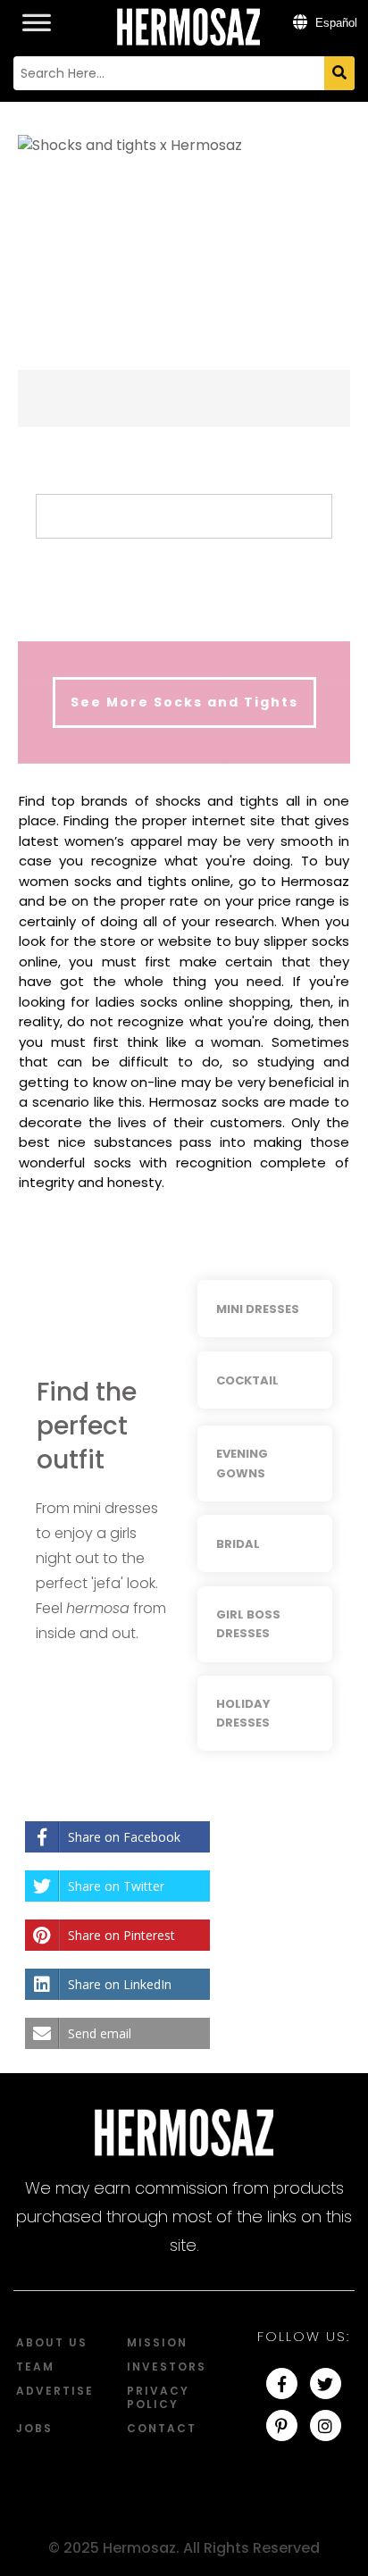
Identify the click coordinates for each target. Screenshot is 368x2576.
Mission (157, 2342)
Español (335, 23)
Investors (167, 2367)
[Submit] (339, 73)
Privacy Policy (158, 2397)
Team (35, 2367)
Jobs (34, 2428)
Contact (162, 2428)
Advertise (55, 2391)
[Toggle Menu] (37, 13)
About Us (52, 2342)
